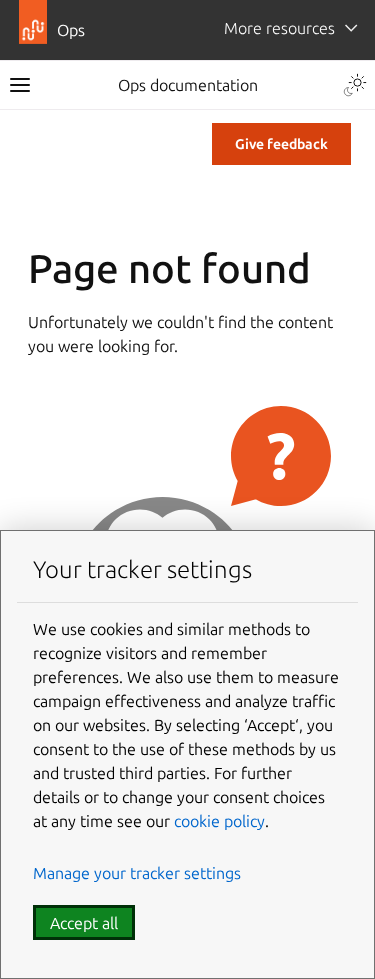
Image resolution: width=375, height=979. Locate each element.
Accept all (84, 923)
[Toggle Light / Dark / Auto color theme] (355, 85)
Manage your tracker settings (137, 873)
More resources (279, 28)
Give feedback (281, 144)
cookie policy (219, 821)
